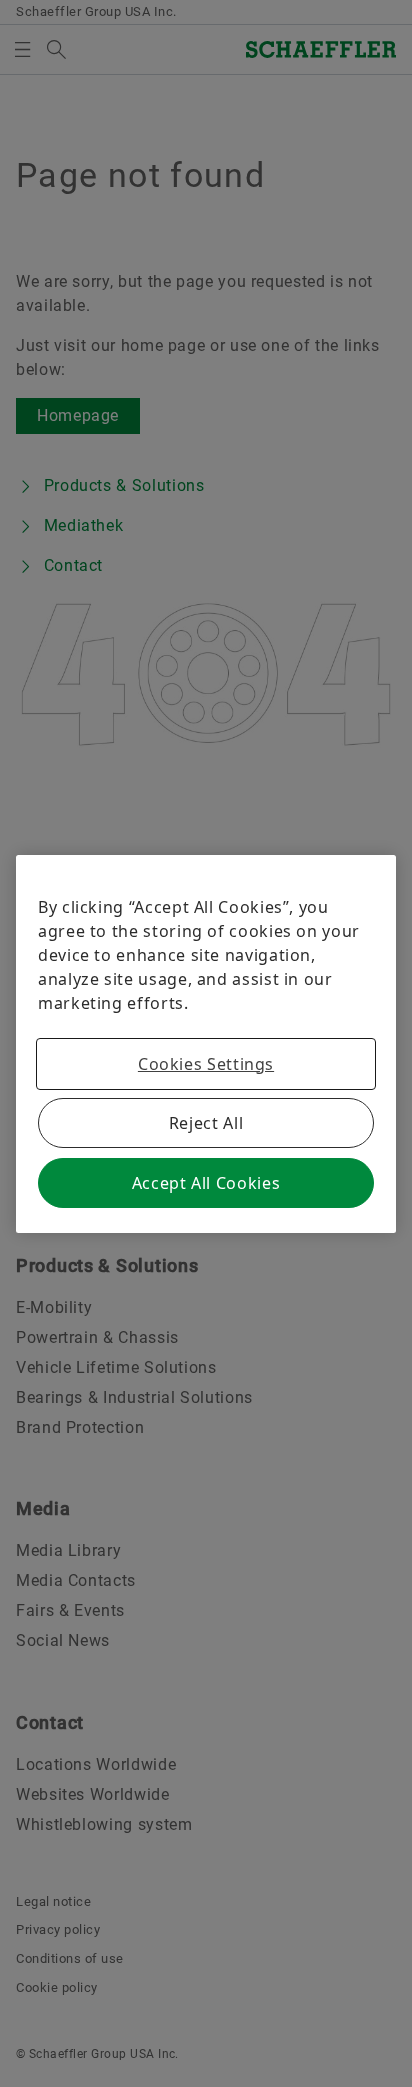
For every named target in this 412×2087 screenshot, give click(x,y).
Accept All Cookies (206, 1183)
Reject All (206, 1123)
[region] (206, 1044)
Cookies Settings (206, 1064)
